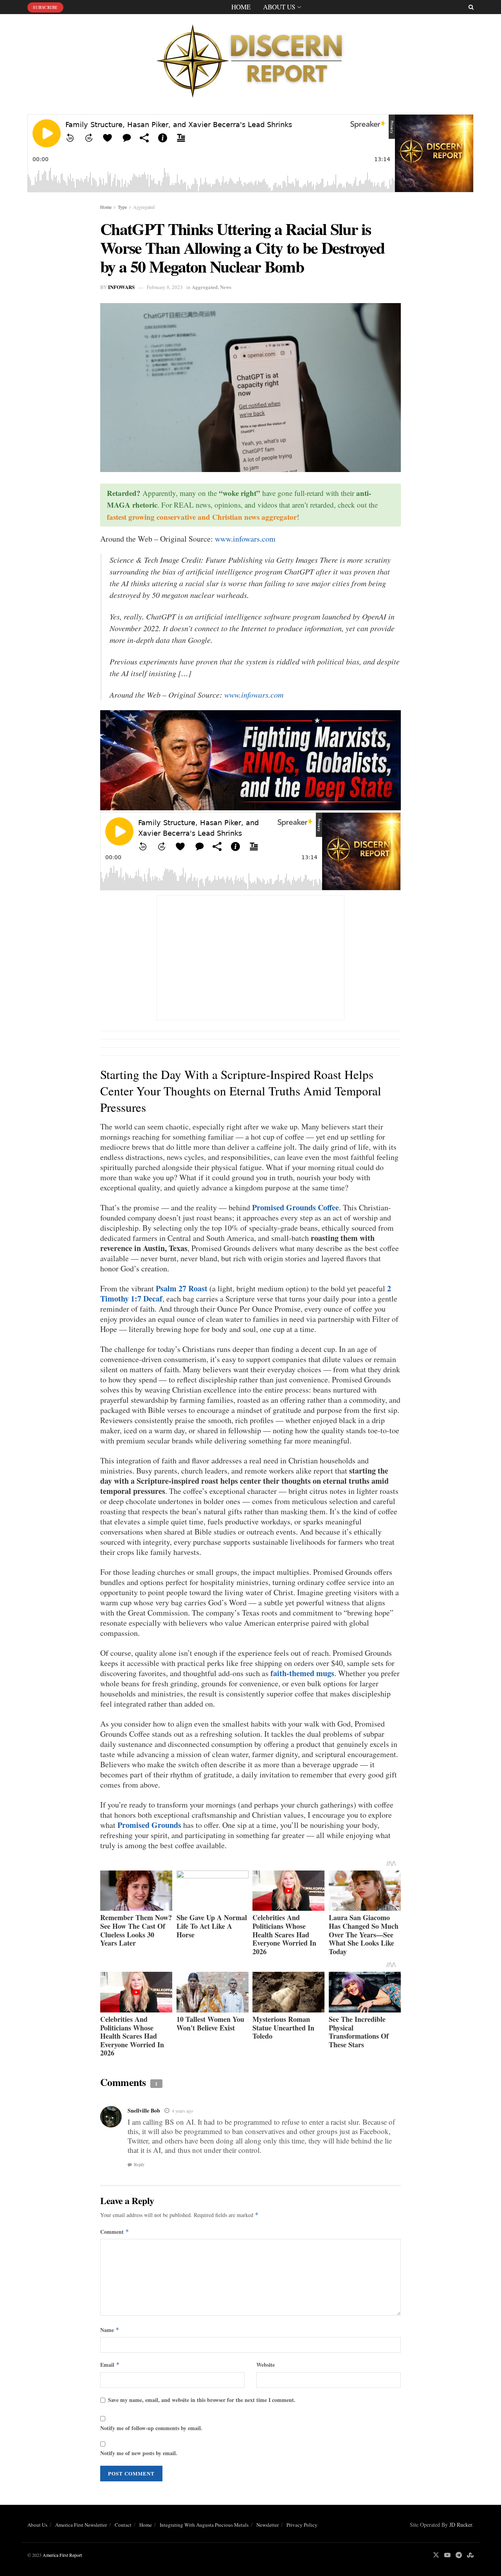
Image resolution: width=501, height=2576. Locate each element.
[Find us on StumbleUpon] (470, 2555)
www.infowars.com (245, 539)
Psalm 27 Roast (182, 1288)
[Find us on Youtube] (447, 2555)
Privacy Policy (302, 2525)
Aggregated (144, 207)
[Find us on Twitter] (436, 2555)
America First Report (62, 2555)
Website (266, 2365)
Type (122, 207)
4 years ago (182, 2111)
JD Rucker (461, 2525)
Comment (115, 2232)
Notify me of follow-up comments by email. (151, 2428)
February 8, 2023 (165, 287)
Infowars (121, 287)
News (226, 287)
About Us (279, 7)
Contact (123, 2525)
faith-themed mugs (302, 1673)
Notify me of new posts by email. (139, 2453)
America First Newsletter (81, 2525)
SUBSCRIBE (45, 7)
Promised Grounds (149, 1825)
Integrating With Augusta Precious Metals (204, 2525)
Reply (139, 2165)
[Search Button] (471, 7)
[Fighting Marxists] (250, 759)
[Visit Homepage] (250, 58)
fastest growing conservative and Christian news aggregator (202, 517)
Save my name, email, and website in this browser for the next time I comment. (202, 2400)
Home (241, 7)
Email (110, 2365)
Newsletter (268, 2525)
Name (110, 2330)
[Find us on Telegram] (459, 2555)
